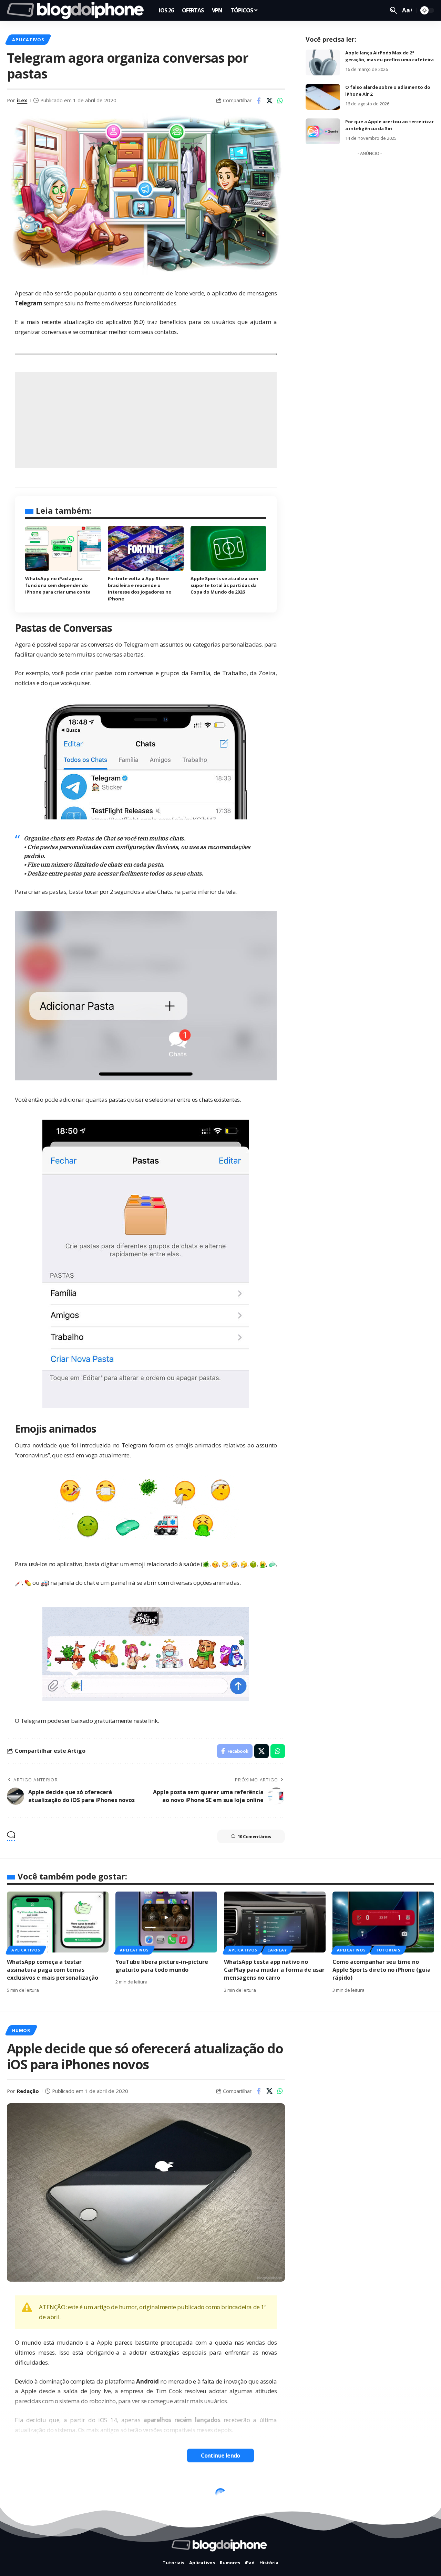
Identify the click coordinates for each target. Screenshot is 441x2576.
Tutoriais (388, 1950)
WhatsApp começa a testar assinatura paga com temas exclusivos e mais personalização (53, 1970)
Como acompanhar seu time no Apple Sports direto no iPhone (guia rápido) (382, 1970)
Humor (21, 2030)
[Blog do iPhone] (77, 10)
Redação (28, 2091)
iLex (22, 100)
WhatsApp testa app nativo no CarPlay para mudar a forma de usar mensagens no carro (274, 1970)
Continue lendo (220, 2455)
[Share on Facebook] (259, 101)
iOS (16, 2495)
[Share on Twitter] (269, 101)
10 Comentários (254, 1836)
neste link (146, 1721)
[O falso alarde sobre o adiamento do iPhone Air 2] (323, 97)
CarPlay (277, 1950)
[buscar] (393, 10)
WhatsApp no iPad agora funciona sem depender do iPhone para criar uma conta (58, 585)
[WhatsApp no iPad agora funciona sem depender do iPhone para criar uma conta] (63, 548)
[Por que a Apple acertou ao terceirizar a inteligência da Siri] (323, 131)
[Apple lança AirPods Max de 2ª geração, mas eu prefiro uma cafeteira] (323, 62)
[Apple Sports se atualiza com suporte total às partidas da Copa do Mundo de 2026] (228, 548)
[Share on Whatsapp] (280, 101)
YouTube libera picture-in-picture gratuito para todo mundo (162, 1966)
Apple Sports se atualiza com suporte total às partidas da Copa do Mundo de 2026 (224, 585)
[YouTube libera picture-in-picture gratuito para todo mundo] (166, 1922)
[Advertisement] (146, 420)
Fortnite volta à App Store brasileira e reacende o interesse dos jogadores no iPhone (140, 589)
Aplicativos (28, 40)
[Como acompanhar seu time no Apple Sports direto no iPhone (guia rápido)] (383, 1922)
